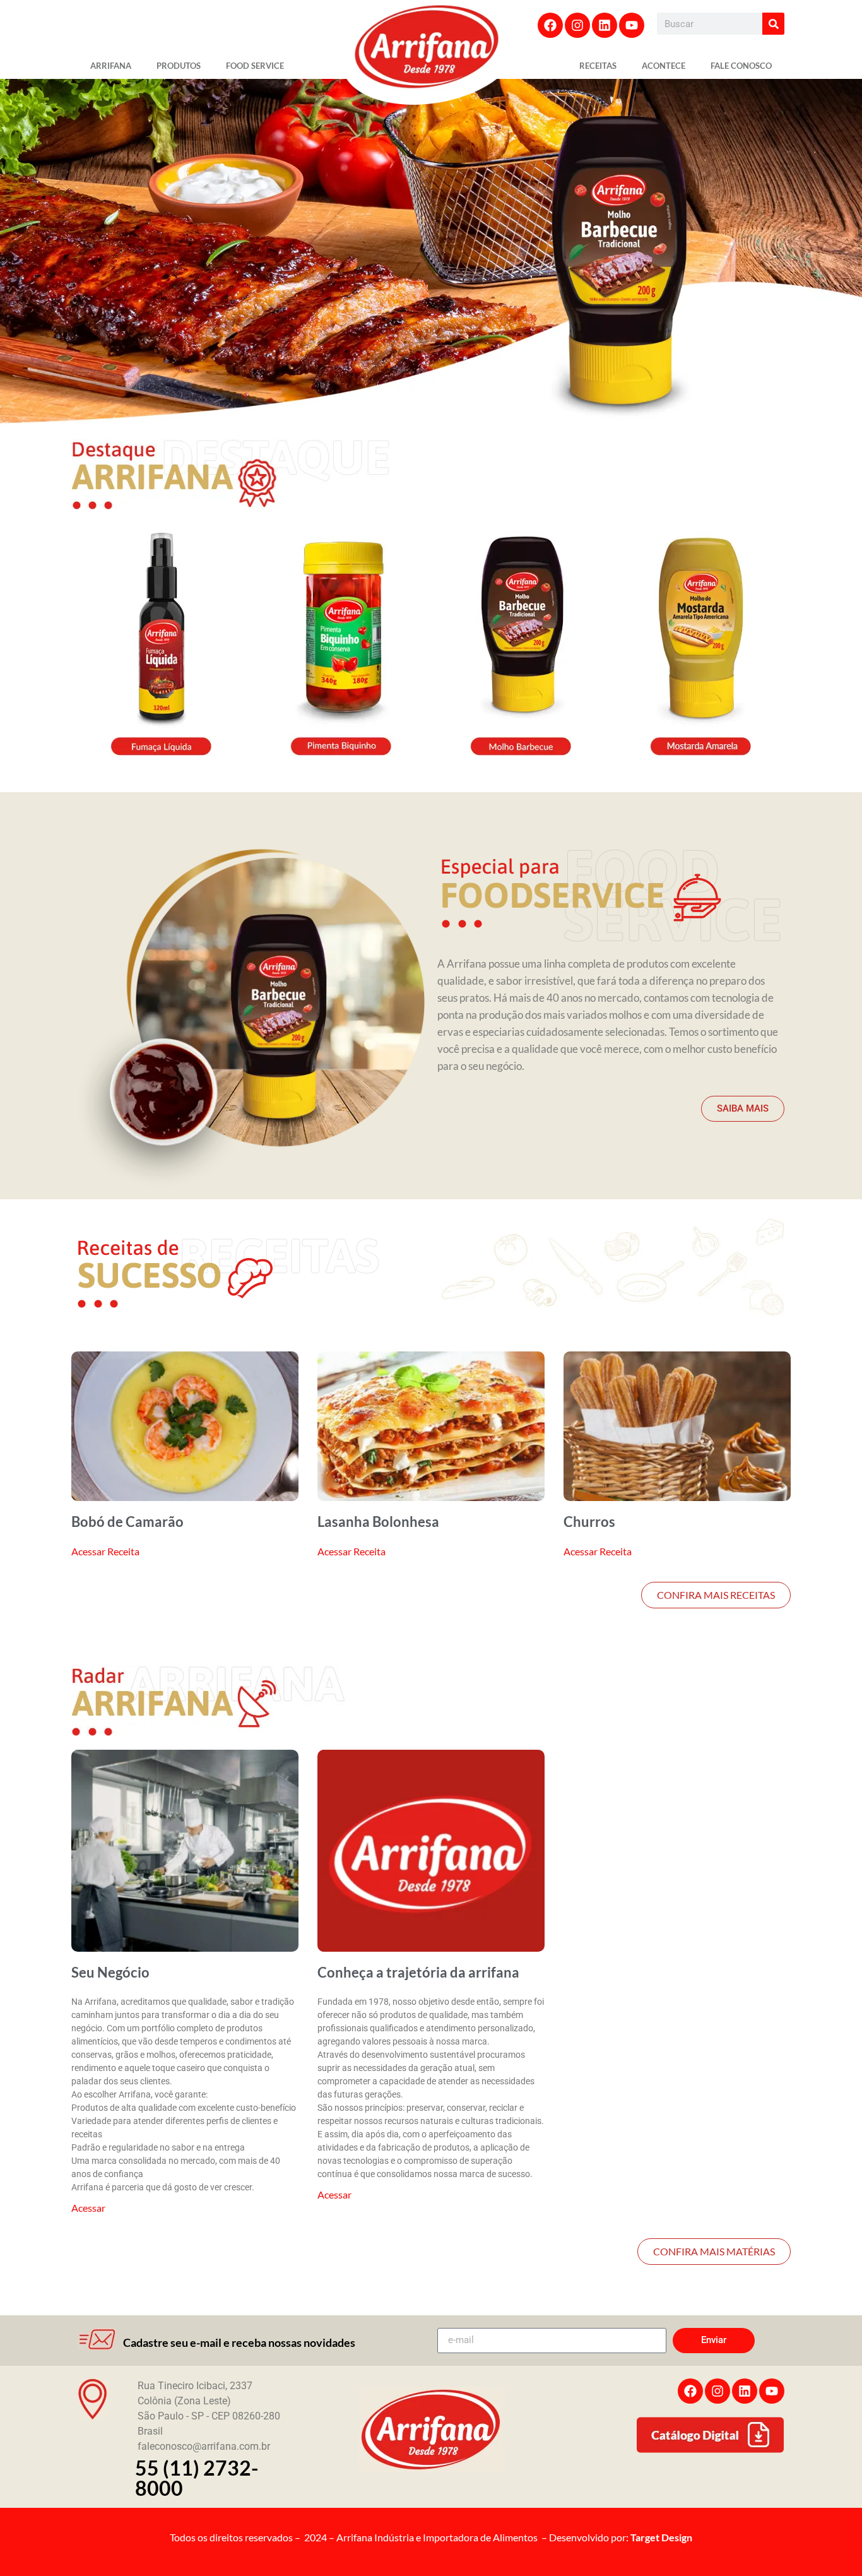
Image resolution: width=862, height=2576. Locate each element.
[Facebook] (550, 25)
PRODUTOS (179, 66)
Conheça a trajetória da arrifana (418, 1972)
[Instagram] (577, 25)
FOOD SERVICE (255, 66)
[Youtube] (632, 25)
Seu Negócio (110, 1972)
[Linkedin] (605, 25)
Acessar (88, 2208)
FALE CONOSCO (741, 66)
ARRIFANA (111, 66)
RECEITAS (598, 66)
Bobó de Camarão (127, 1522)
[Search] (773, 24)
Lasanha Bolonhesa (378, 1522)
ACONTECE (664, 66)
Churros (589, 1522)
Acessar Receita (105, 1551)
